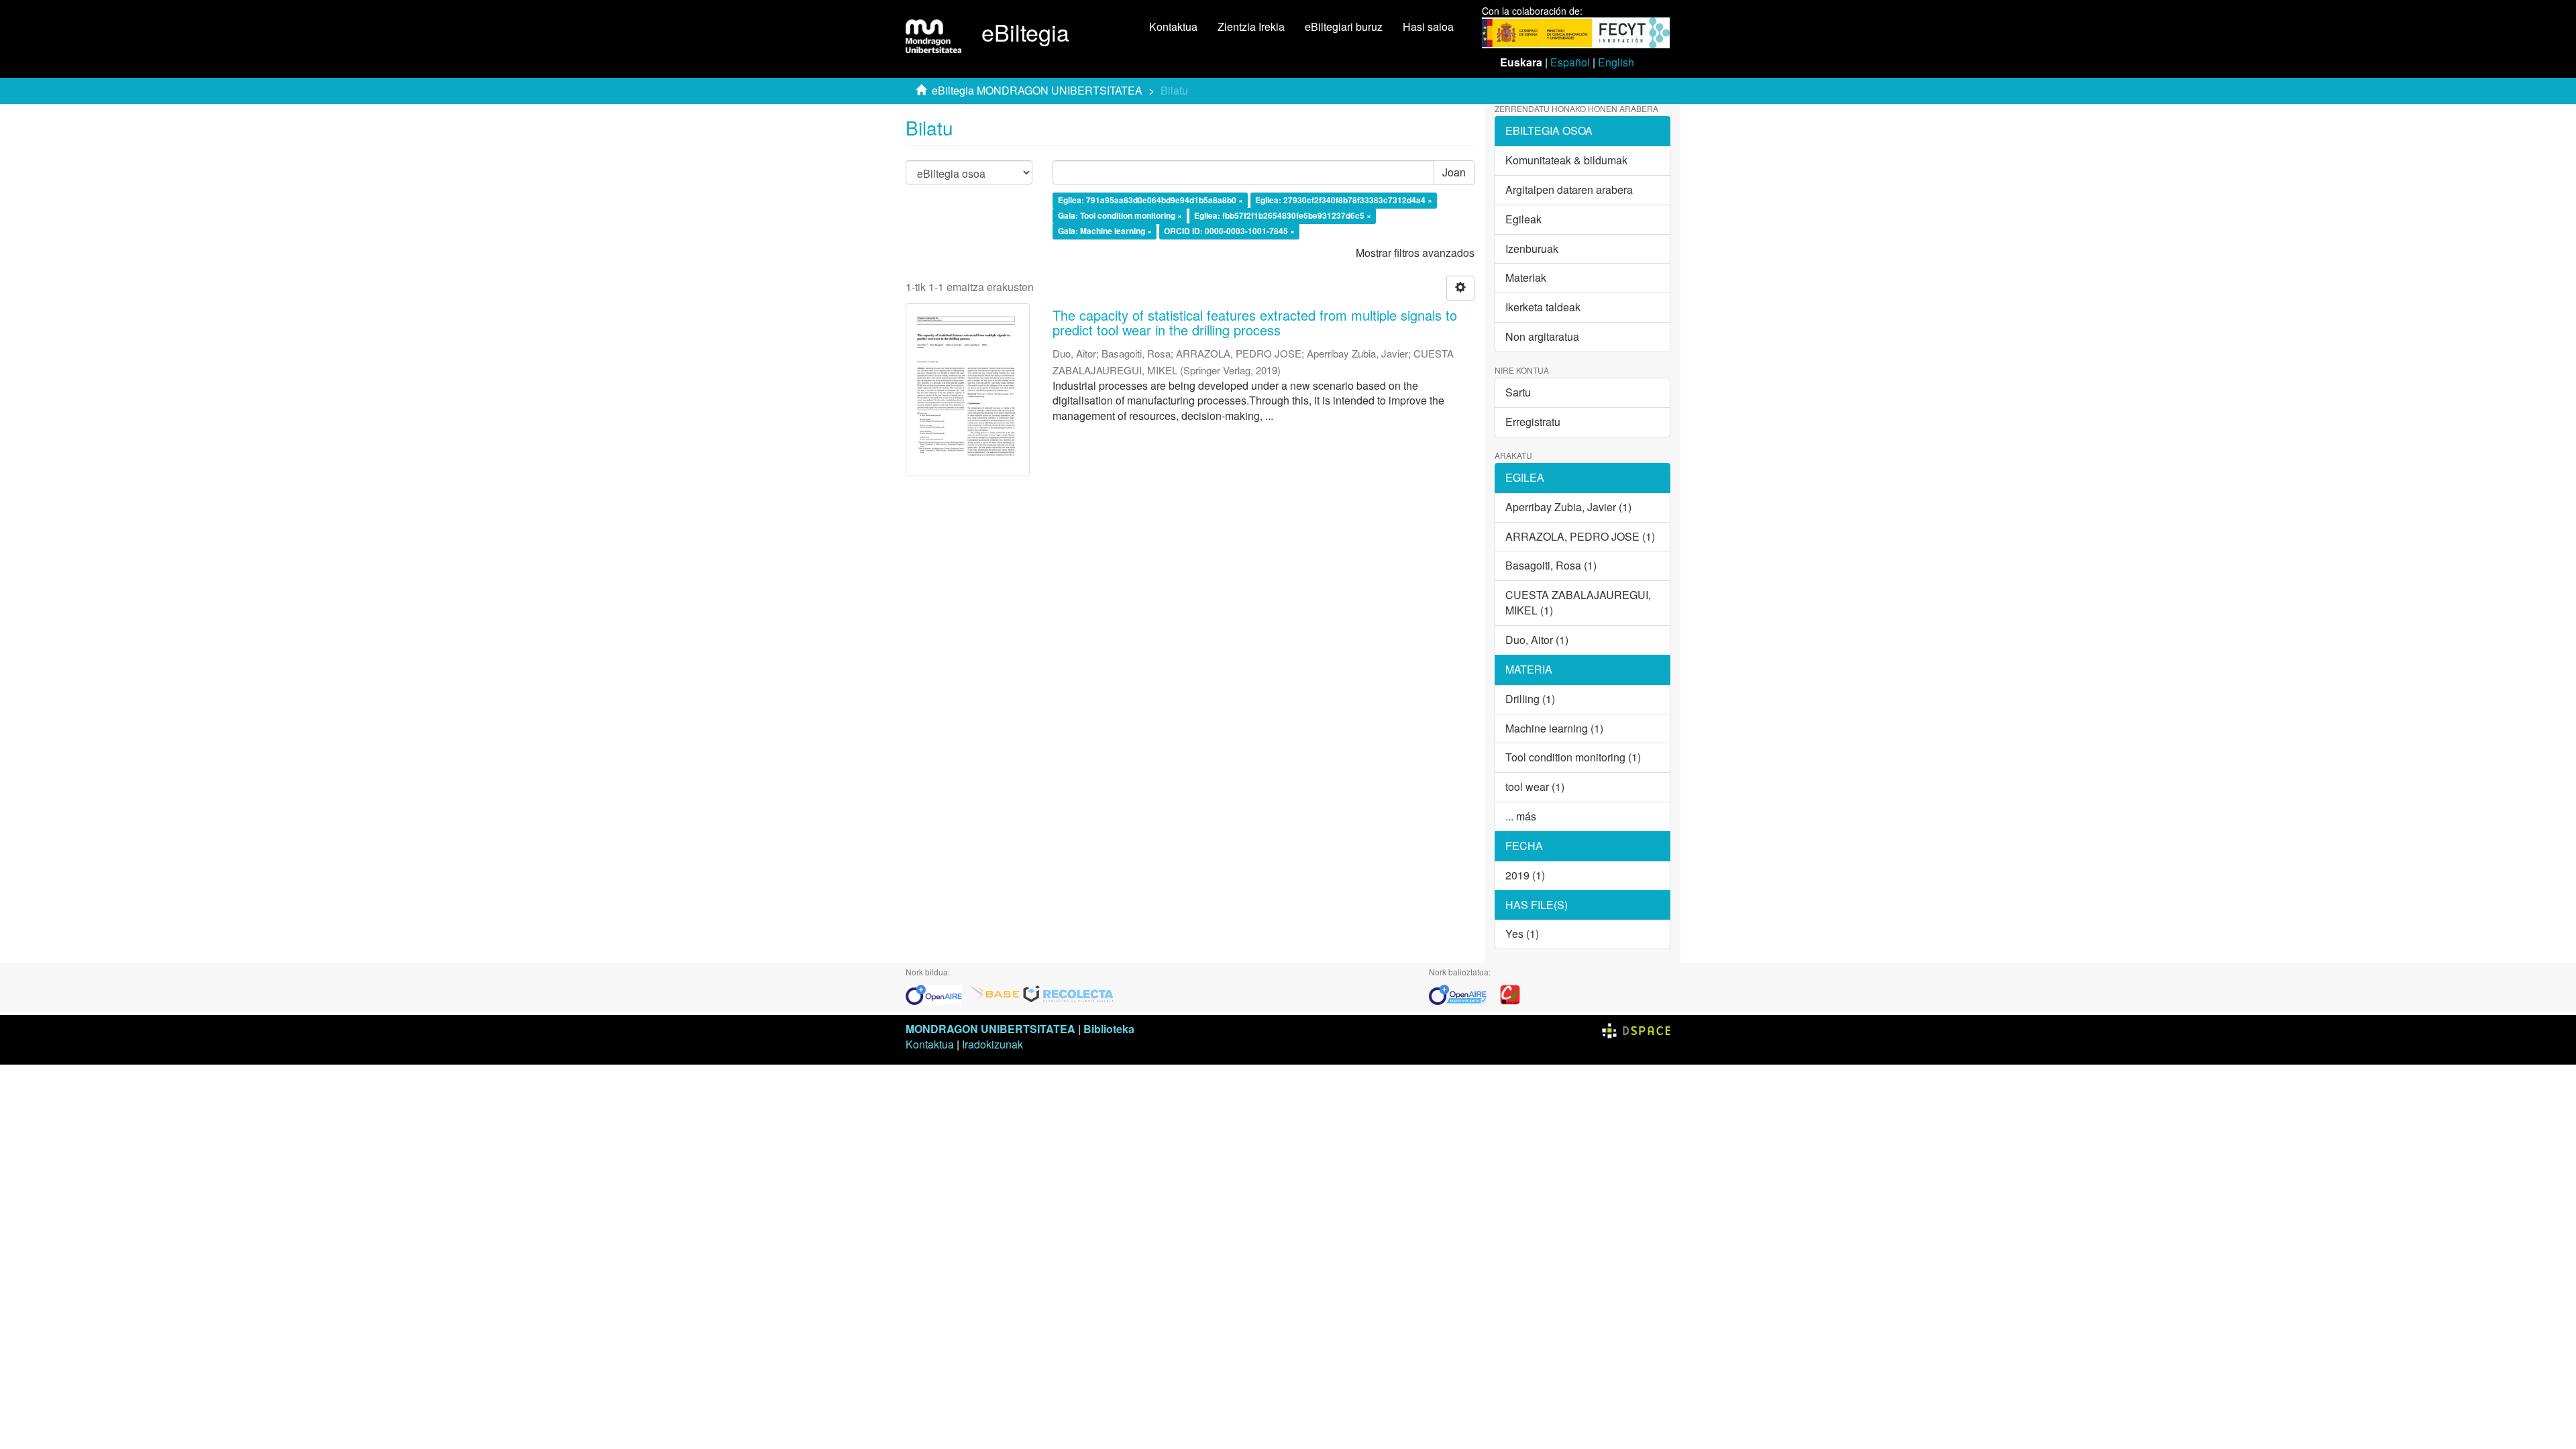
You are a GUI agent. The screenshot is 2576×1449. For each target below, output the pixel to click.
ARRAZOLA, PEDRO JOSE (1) (1580, 536)
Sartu (1518, 392)
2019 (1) (1525, 875)
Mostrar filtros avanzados (1415, 253)
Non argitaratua (1542, 336)
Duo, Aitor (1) (1537, 640)
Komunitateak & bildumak (1566, 160)
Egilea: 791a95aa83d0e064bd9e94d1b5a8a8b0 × (1150, 201)
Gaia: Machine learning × (1105, 231)
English (1616, 62)
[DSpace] (1636, 1029)
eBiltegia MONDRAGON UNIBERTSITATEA (1037, 90)
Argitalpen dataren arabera (1569, 190)
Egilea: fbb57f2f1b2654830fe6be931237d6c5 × (1283, 215)
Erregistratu (1533, 422)
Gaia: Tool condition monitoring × (1120, 215)
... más (1521, 816)
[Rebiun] (1510, 994)
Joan (1454, 172)
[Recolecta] (1069, 994)
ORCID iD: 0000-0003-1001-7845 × (1229, 231)
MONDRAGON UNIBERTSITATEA (990, 1029)
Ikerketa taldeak (1543, 307)
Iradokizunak (992, 1044)
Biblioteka (1109, 1029)
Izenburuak (1532, 249)
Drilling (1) (1530, 699)
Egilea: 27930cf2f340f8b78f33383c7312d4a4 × (1344, 201)
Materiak (1526, 277)
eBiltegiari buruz (1344, 26)
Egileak (1523, 219)
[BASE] (995, 994)
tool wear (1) (1535, 787)
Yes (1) (1522, 933)
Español (1570, 62)
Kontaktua (1173, 26)
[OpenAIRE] (937, 994)
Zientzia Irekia (1251, 26)
